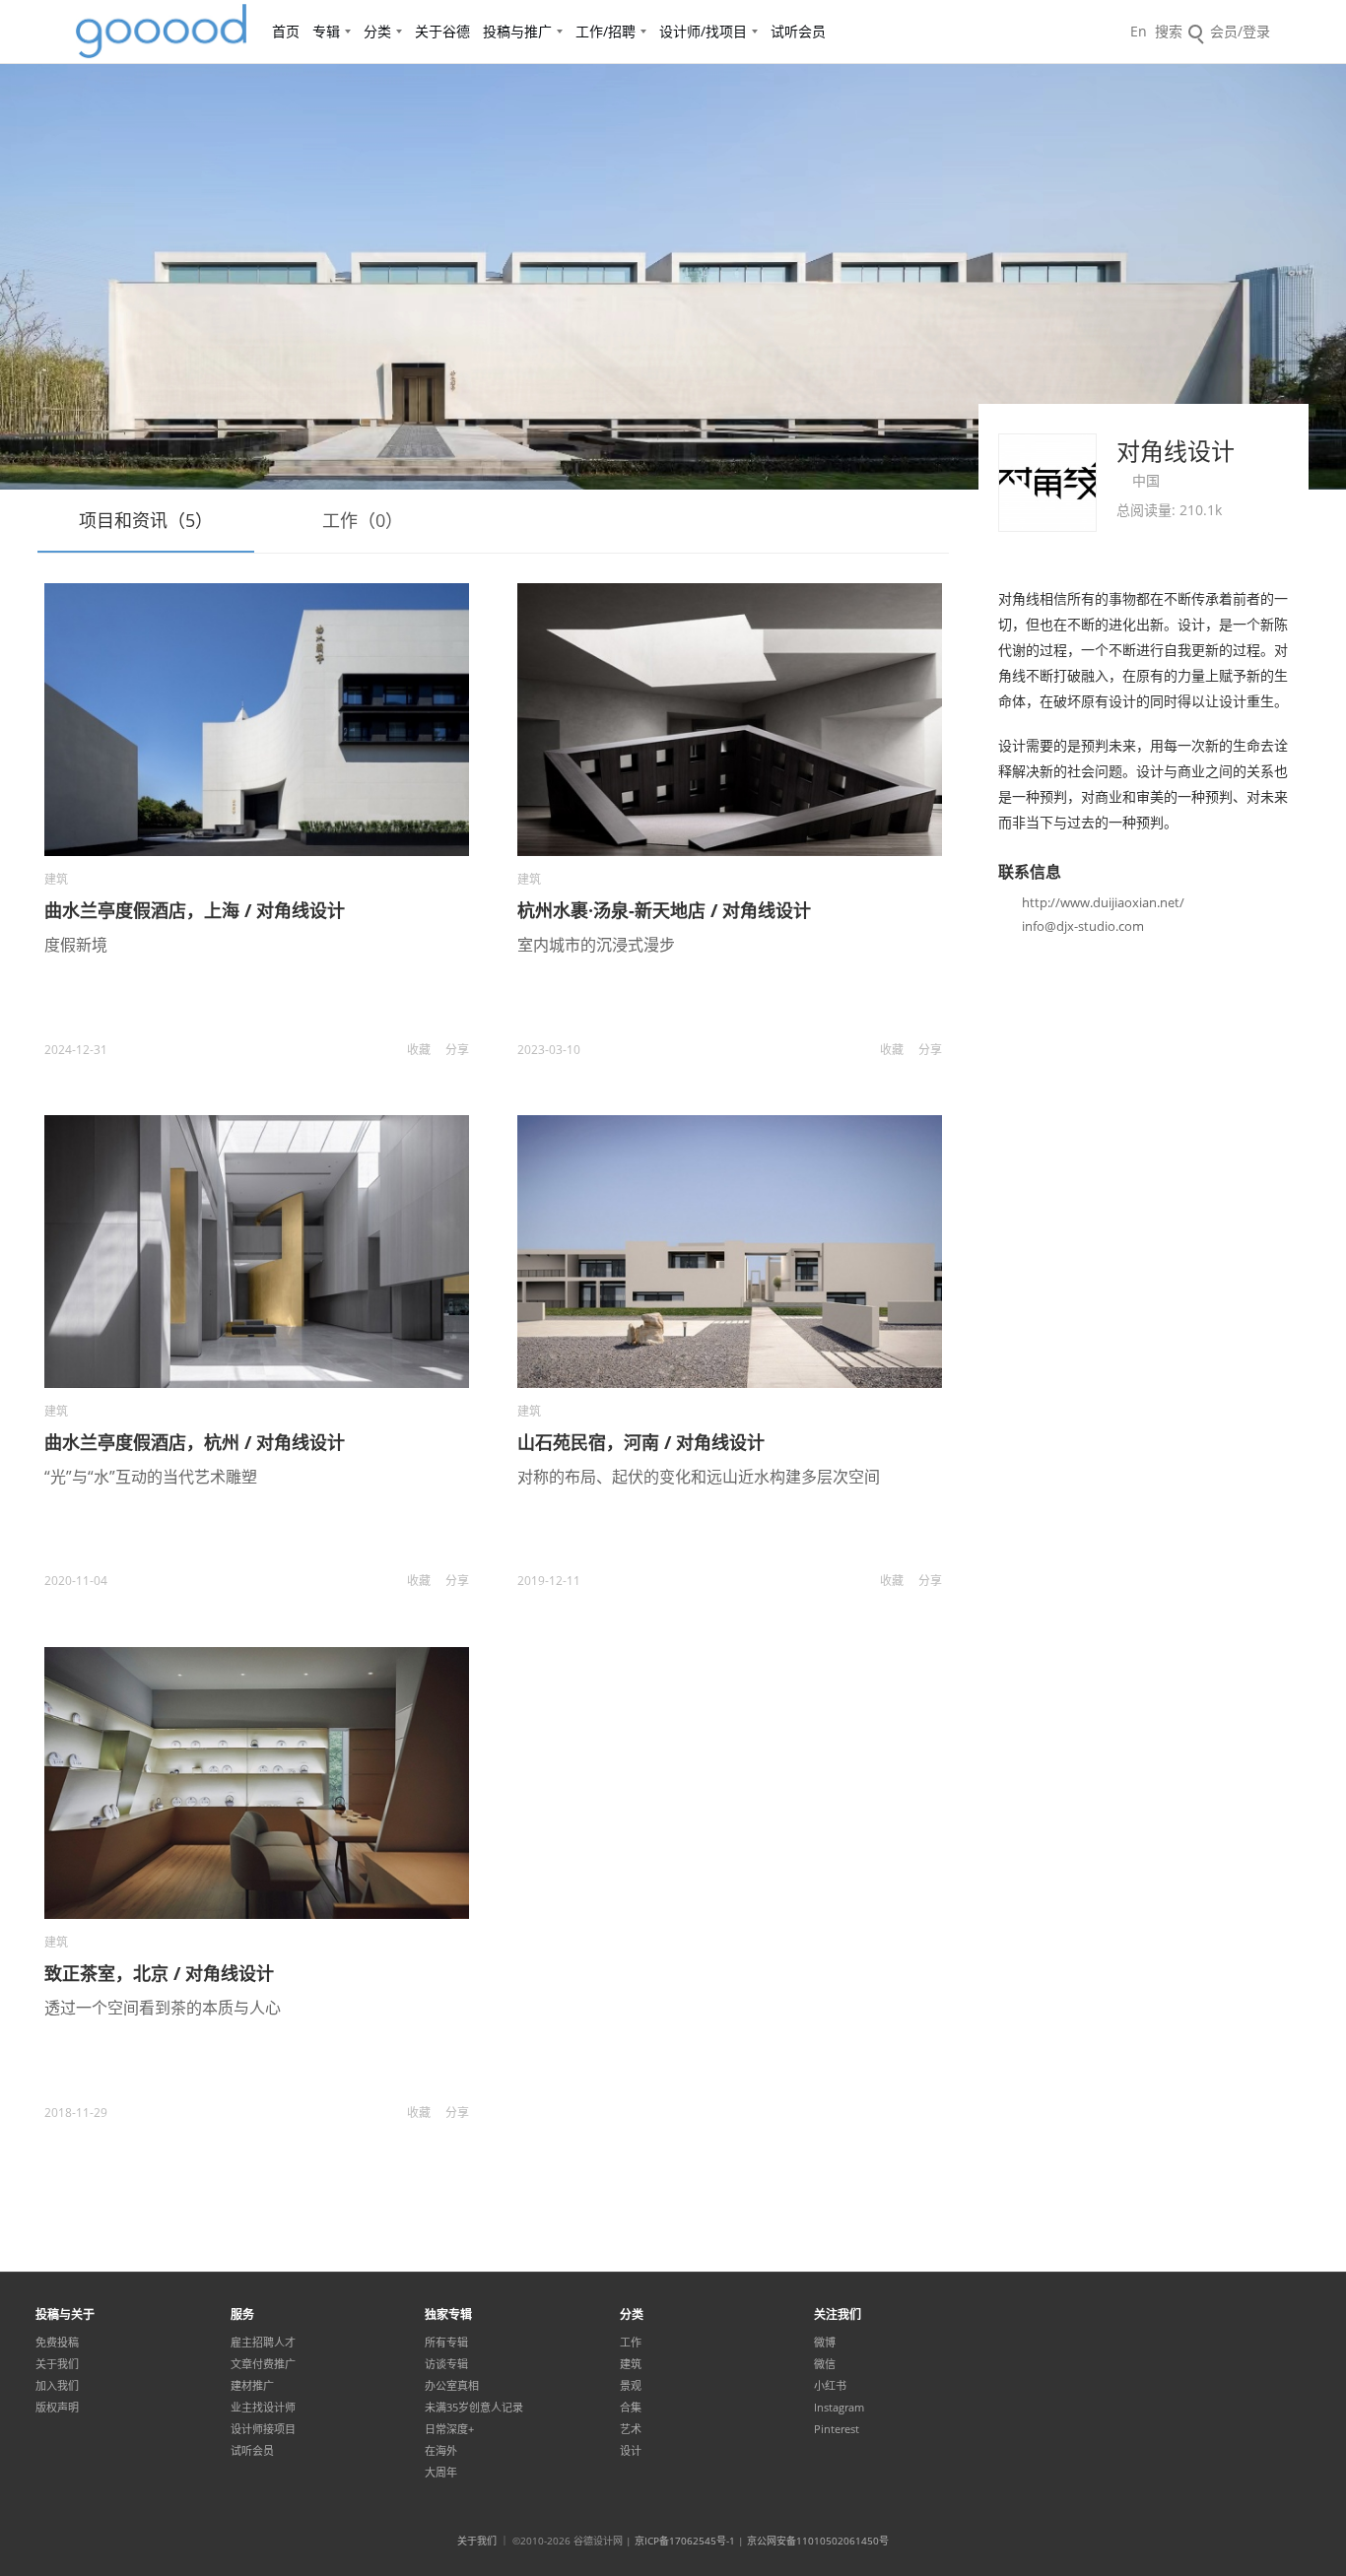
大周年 (441, 2473)
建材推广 (252, 2386)
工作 (631, 2343)
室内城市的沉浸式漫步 (596, 945)
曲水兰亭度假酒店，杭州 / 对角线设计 (195, 1442)
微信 (825, 2364)
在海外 (441, 2451)
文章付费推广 (263, 2364)
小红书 (830, 2386)
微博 (825, 2343)
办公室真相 (452, 2386)
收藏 (419, 1050)
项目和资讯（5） (146, 520)
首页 (286, 31)
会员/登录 (1240, 31)
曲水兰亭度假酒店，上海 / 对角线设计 (195, 910)
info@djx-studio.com (1083, 926)
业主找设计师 (263, 2408)
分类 (377, 31)
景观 (631, 2386)
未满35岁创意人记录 (474, 2408)
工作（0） (363, 520)
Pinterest (837, 2429)
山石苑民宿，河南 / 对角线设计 (641, 1442)
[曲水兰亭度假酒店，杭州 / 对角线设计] (257, 1252)
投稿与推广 (517, 31)
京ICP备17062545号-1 (685, 2541)
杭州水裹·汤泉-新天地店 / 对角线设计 (664, 910)
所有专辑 (446, 2343)
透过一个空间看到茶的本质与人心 (163, 2008)
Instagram (839, 2408)
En (1139, 31)
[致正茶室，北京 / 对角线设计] (257, 1783)
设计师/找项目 (703, 31)
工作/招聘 (606, 31)
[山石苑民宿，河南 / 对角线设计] (730, 1252)
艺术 (631, 2429)
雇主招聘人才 (263, 2343)
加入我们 (57, 2386)
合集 (631, 2408)
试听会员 (798, 31)
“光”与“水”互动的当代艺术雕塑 (151, 1477)
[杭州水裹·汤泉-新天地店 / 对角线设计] (730, 720)
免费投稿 (57, 2343)
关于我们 (57, 2364)
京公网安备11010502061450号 (818, 2541)
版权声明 (57, 2408)
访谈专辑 (446, 2364)
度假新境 (76, 945)
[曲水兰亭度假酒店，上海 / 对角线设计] (257, 720)
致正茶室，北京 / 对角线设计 (159, 1973)
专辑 (326, 31)
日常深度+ (449, 2429)
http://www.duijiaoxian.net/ (1103, 902)
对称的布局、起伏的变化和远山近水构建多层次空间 (699, 1477)
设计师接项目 (263, 2429)
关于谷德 (442, 31)
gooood (163, 32)
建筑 (56, 879)
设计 (631, 2451)
